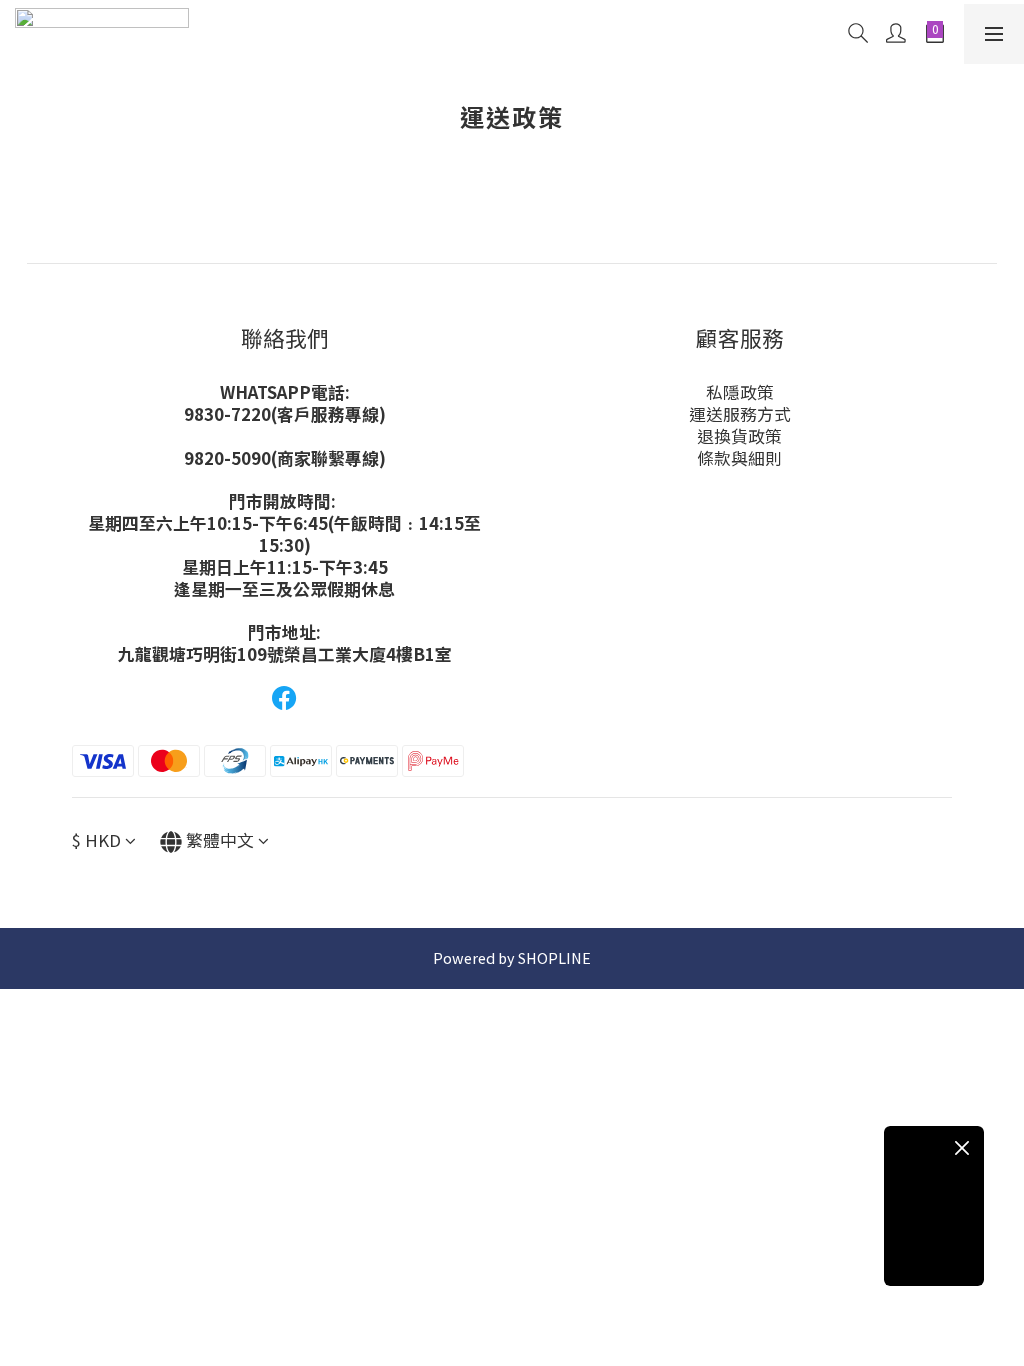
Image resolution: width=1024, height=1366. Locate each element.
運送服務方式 (740, 414)
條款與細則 (739, 458)
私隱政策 (740, 392)
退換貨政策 (739, 436)
